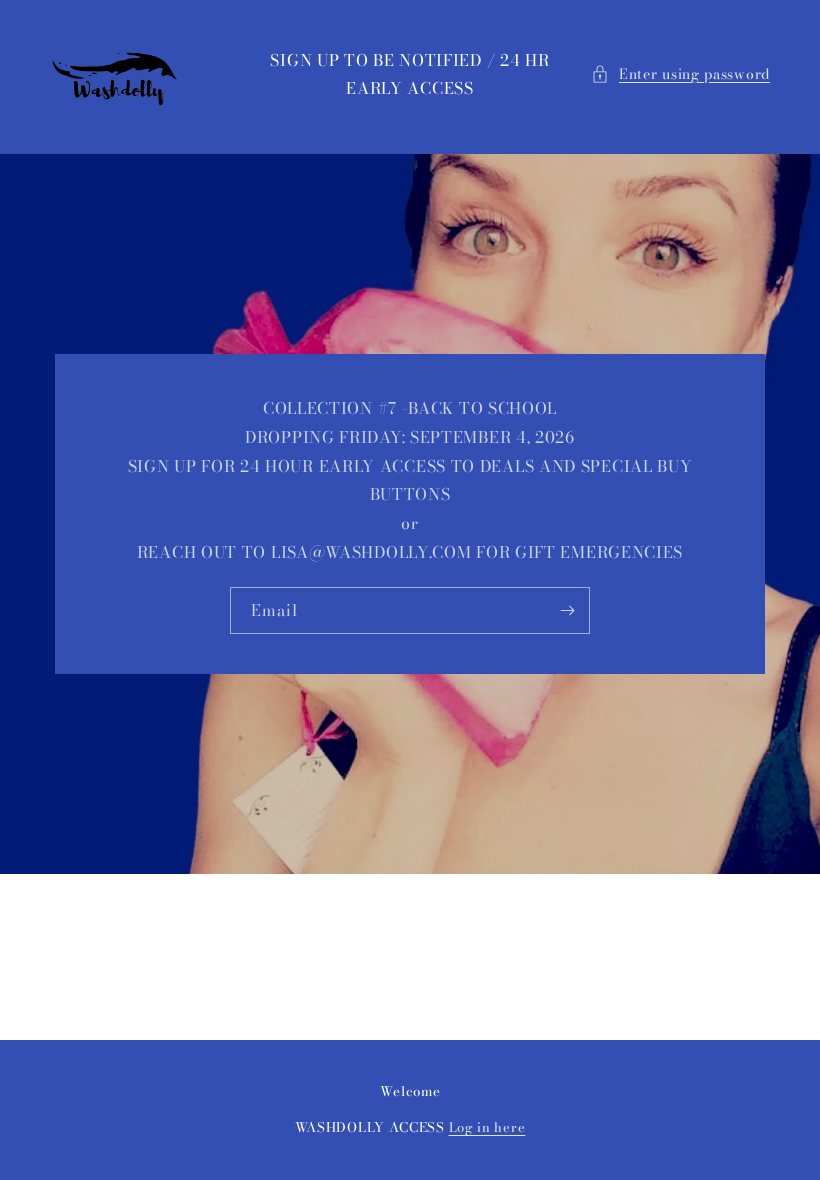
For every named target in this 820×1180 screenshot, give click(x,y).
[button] (680, 74)
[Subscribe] (567, 610)
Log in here (487, 1127)
